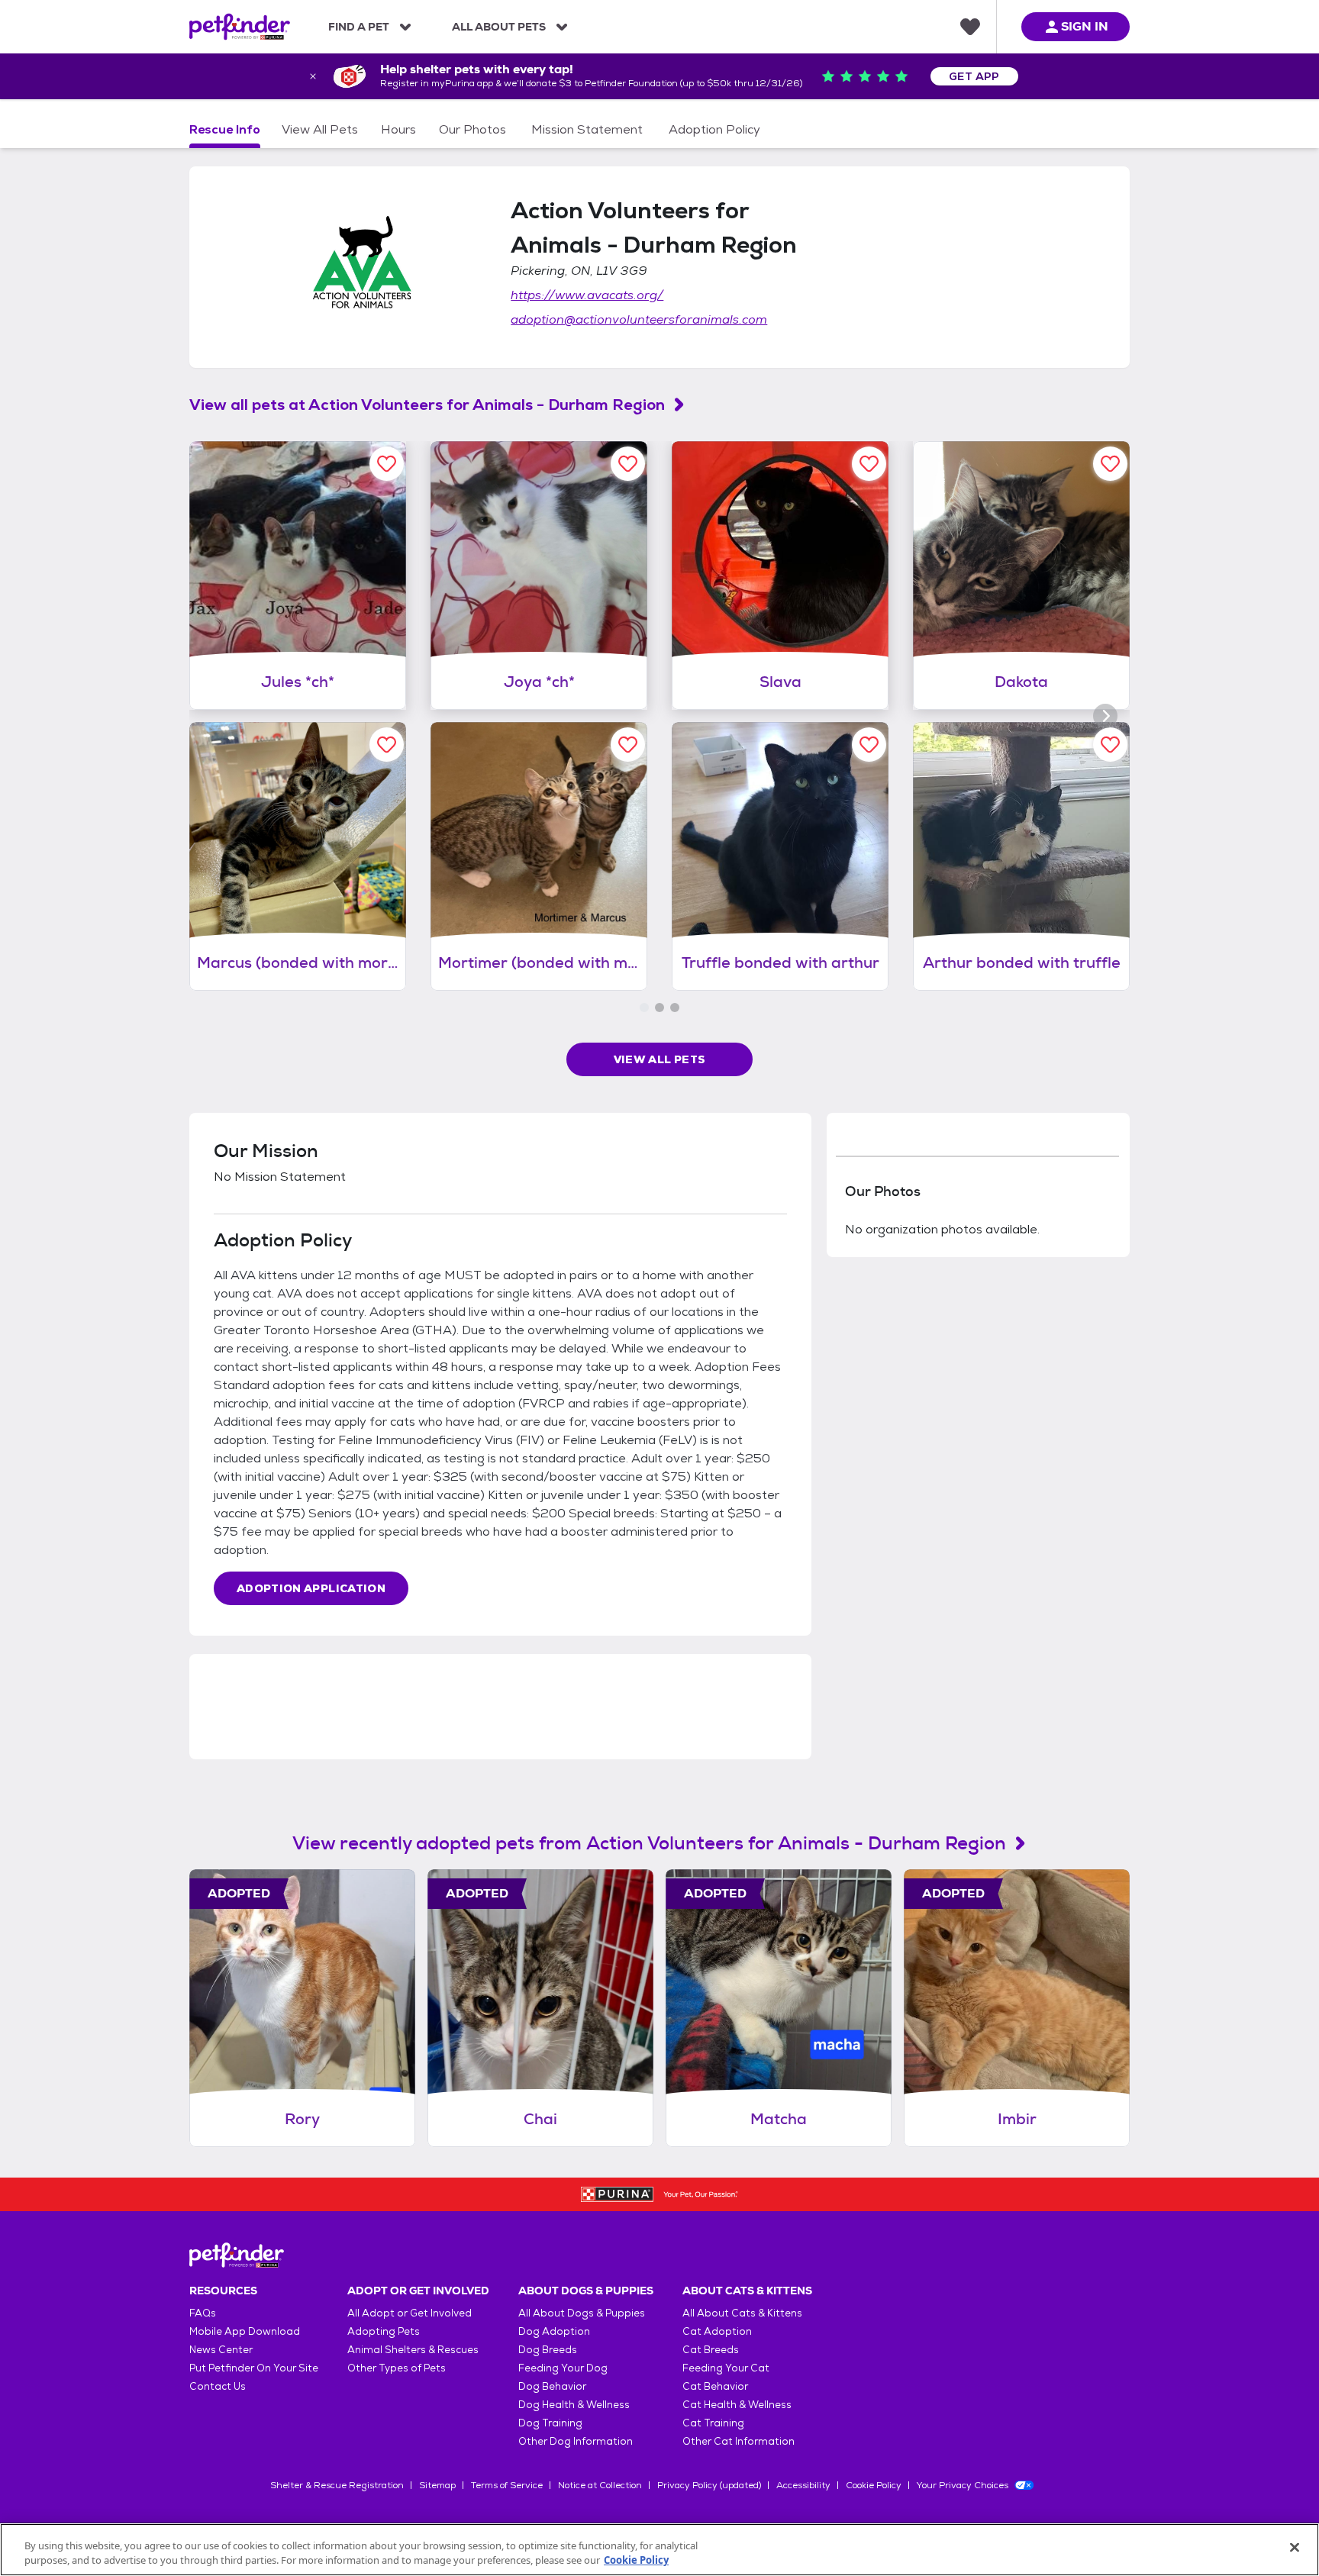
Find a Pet (359, 27)
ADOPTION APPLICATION (311, 1588)
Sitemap (437, 2485)
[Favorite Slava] (869, 464)
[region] (659, 2550)
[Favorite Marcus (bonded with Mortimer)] (387, 745)
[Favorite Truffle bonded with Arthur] (869, 745)
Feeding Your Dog (563, 2368)
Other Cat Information (739, 2441)
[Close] (1295, 2548)
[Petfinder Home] (240, 27)
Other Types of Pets (397, 2368)
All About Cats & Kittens (742, 2313)
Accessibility (803, 2485)
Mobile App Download (245, 2331)
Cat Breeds (711, 2350)
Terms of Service (507, 2485)
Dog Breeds (548, 2350)
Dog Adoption (554, 2331)
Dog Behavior (552, 2386)
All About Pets (499, 27)
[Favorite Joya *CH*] (628, 464)
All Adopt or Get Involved (410, 2313)
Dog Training (550, 2423)
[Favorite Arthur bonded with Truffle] (1110, 745)
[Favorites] (970, 27)
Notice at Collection (600, 2485)
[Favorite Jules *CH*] (387, 464)
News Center (221, 2350)
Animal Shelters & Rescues (413, 2350)
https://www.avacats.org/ (587, 295)
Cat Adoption (717, 2331)
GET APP (974, 76)
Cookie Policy (874, 2485)
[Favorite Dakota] (1110, 464)
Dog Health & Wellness (574, 2405)
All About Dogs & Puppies (582, 2313)
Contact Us (218, 2386)
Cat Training (713, 2423)
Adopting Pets (384, 2331)
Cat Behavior (715, 2386)
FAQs (203, 2313)
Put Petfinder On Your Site (254, 2368)
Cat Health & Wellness (737, 2405)
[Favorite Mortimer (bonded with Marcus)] (628, 745)
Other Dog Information (576, 2441)
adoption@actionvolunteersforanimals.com (639, 319)
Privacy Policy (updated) (709, 2485)
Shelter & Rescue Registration (337, 2485)
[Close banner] (313, 76)
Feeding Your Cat (726, 2368)
